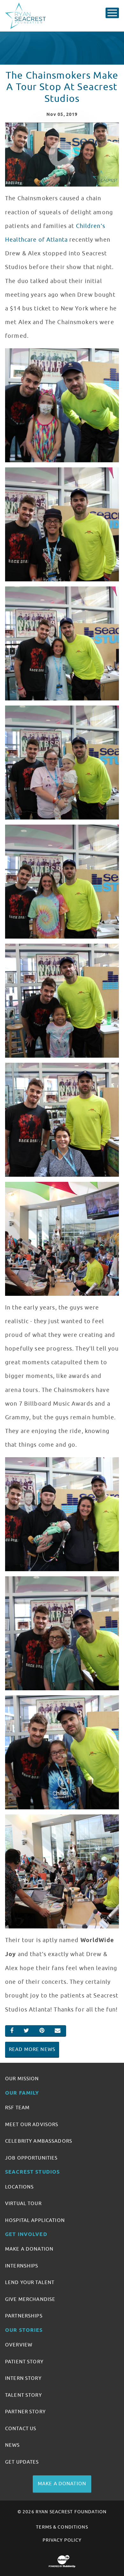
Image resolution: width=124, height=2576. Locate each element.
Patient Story (24, 2362)
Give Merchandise (30, 2299)
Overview (19, 2345)
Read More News (32, 2049)
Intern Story (23, 2378)
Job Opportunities (31, 2158)
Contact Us (21, 2429)
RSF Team (17, 2108)
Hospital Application (35, 2220)
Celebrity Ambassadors (39, 2141)
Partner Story (25, 2412)
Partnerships (24, 2316)
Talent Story (24, 2395)
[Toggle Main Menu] (112, 13)
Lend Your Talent (30, 2282)
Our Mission (22, 2079)
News (13, 2445)
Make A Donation (29, 2249)
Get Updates (22, 2462)
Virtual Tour (23, 2203)
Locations (19, 2187)
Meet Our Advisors (32, 2125)
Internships (22, 2266)
